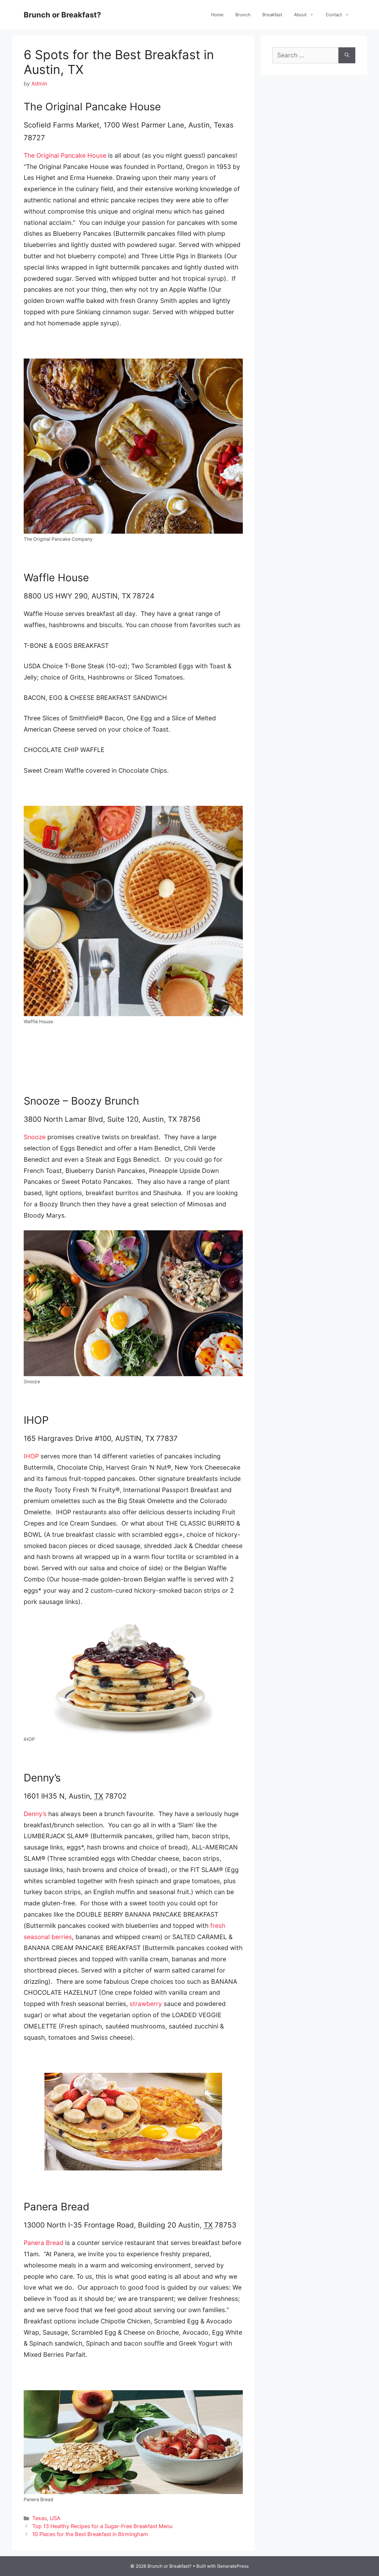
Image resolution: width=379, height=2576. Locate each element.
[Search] (347, 55)
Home (217, 15)
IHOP (31, 1456)
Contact (334, 15)
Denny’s (35, 1814)
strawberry (146, 2004)
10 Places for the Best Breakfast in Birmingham (90, 2534)
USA (55, 2518)
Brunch (243, 15)
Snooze (35, 1137)
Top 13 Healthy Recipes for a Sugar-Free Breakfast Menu (102, 2526)
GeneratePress (233, 2566)
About (300, 15)
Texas (40, 2518)
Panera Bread (44, 2243)
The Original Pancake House (65, 155)
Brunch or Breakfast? (62, 15)
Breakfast (272, 15)
